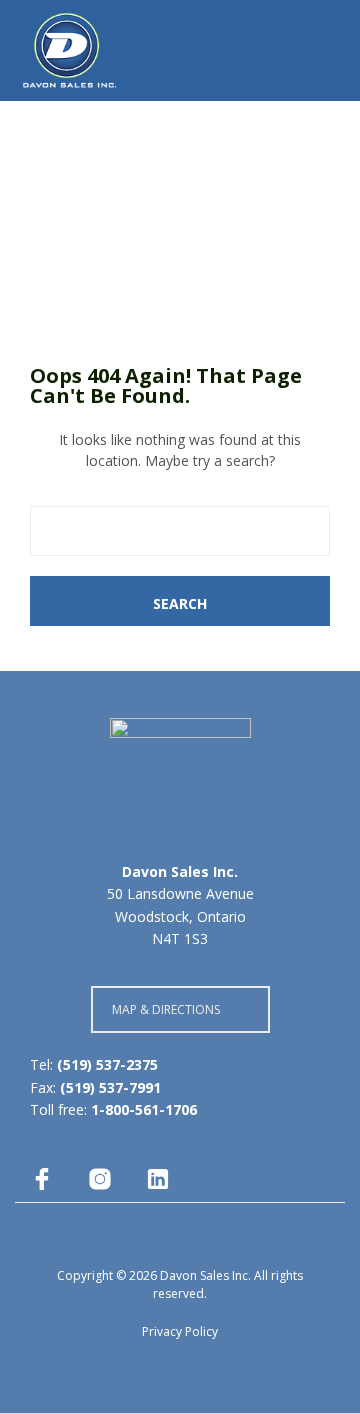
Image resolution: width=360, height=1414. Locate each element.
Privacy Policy (180, 1331)
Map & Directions (166, 1009)
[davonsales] (42, 1179)
